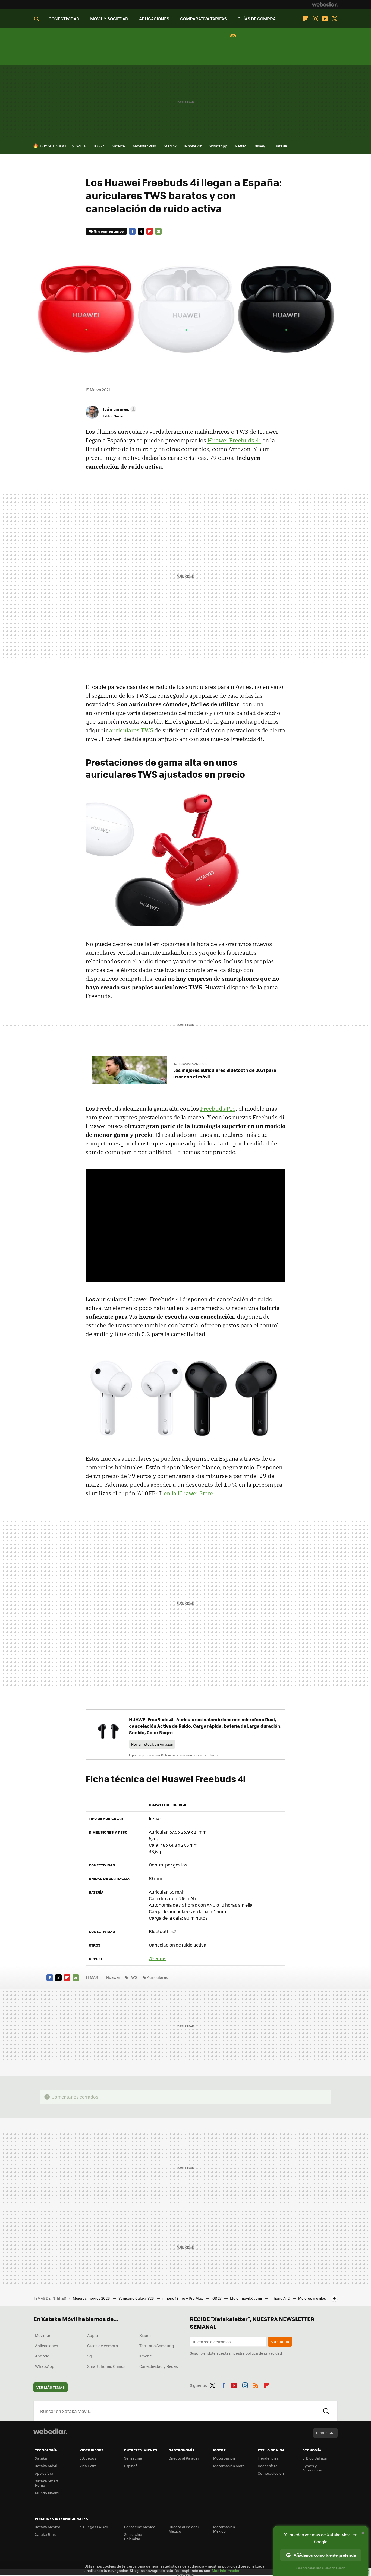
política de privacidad (264, 2353)
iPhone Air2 (280, 2298)
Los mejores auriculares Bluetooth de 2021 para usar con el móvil (225, 1073)
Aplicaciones (47, 2346)
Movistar (43, 2335)
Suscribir (280, 2342)
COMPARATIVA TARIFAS (203, 19)
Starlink (170, 146)
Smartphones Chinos (106, 2366)
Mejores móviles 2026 (92, 2298)
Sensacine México (140, 2527)
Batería (281, 146)
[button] (119, 409)
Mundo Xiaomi (47, 2493)
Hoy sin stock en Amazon (152, 1744)
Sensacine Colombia (133, 2537)
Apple (92, 2335)
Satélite (118, 146)
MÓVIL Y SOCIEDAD (109, 19)
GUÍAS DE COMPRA (257, 19)
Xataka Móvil (46, 2466)
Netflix (240, 146)
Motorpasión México (224, 2529)
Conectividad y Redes (159, 2366)
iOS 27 (99, 146)
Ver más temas (51, 2387)
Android (42, 2356)
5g (89, 2356)
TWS (133, 1977)
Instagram (315, 19)
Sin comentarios (109, 231)
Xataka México (48, 2527)
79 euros (158, 1958)
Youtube (325, 19)
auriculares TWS (131, 730)
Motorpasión (224, 2458)
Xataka (41, 2458)
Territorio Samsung (157, 2346)
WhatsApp (218, 146)
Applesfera (44, 2473)
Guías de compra (103, 2346)
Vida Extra (88, 2466)
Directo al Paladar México (184, 2529)
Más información (226, 2570)
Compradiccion (271, 2473)
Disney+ (260, 146)
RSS (256, 2384)
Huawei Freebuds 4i (234, 440)
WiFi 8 (81, 146)
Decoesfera (268, 2466)
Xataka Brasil (46, 2534)
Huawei (113, 1977)
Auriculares (158, 1977)
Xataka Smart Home (47, 2483)
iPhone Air (193, 146)
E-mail (158, 231)
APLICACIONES (154, 19)
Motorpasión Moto (229, 2466)
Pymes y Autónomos (312, 2468)
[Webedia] (325, 4)
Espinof (130, 2466)
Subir (321, 2433)
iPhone (146, 2356)
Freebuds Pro (218, 1109)
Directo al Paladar (184, 2458)
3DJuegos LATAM (94, 2527)
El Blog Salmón (315, 2458)
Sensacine (133, 2458)
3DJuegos (88, 2458)
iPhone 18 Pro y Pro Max (183, 2298)
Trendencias (268, 2458)
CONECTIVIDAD (64, 19)
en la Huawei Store (188, 1493)
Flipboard (306, 19)
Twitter (334, 19)
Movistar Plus (144, 146)
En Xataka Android (193, 1064)
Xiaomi (145, 2335)
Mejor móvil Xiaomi (246, 2298)
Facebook (132, 231)
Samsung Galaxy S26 (136, 2298)
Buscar (326, 2411)
